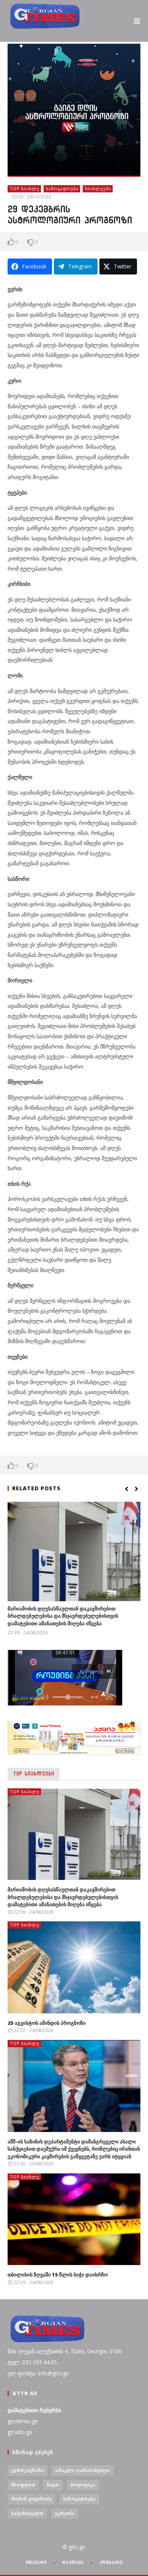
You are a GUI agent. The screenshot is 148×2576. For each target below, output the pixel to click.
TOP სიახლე (25, 188)
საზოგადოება (62, 188)
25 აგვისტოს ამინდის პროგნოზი (47, 2023)
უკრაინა (65, 2513)
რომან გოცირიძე (32, 2499)
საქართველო (28, 2513)
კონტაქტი (111, 2562)
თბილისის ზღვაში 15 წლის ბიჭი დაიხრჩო (58, 2275)
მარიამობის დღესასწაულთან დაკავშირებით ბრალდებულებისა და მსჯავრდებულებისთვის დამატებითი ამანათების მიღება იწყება (63, 1616)
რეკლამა (73, 2562)
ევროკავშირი (28, 2470)
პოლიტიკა (83, 2485)
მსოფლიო (24, 2485)
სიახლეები (98, 188)
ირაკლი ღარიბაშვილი (83, 2470)
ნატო (53, 2485)
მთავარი (36, 2562)
